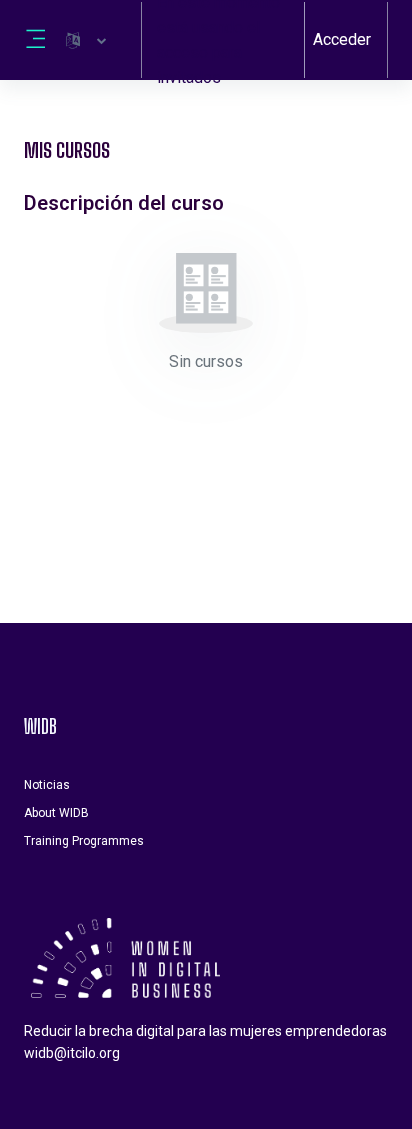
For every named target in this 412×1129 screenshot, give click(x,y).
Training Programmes (84, 841)
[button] (86, 40)
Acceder (342, 39)
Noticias (47, 785)
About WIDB (56, 813)
